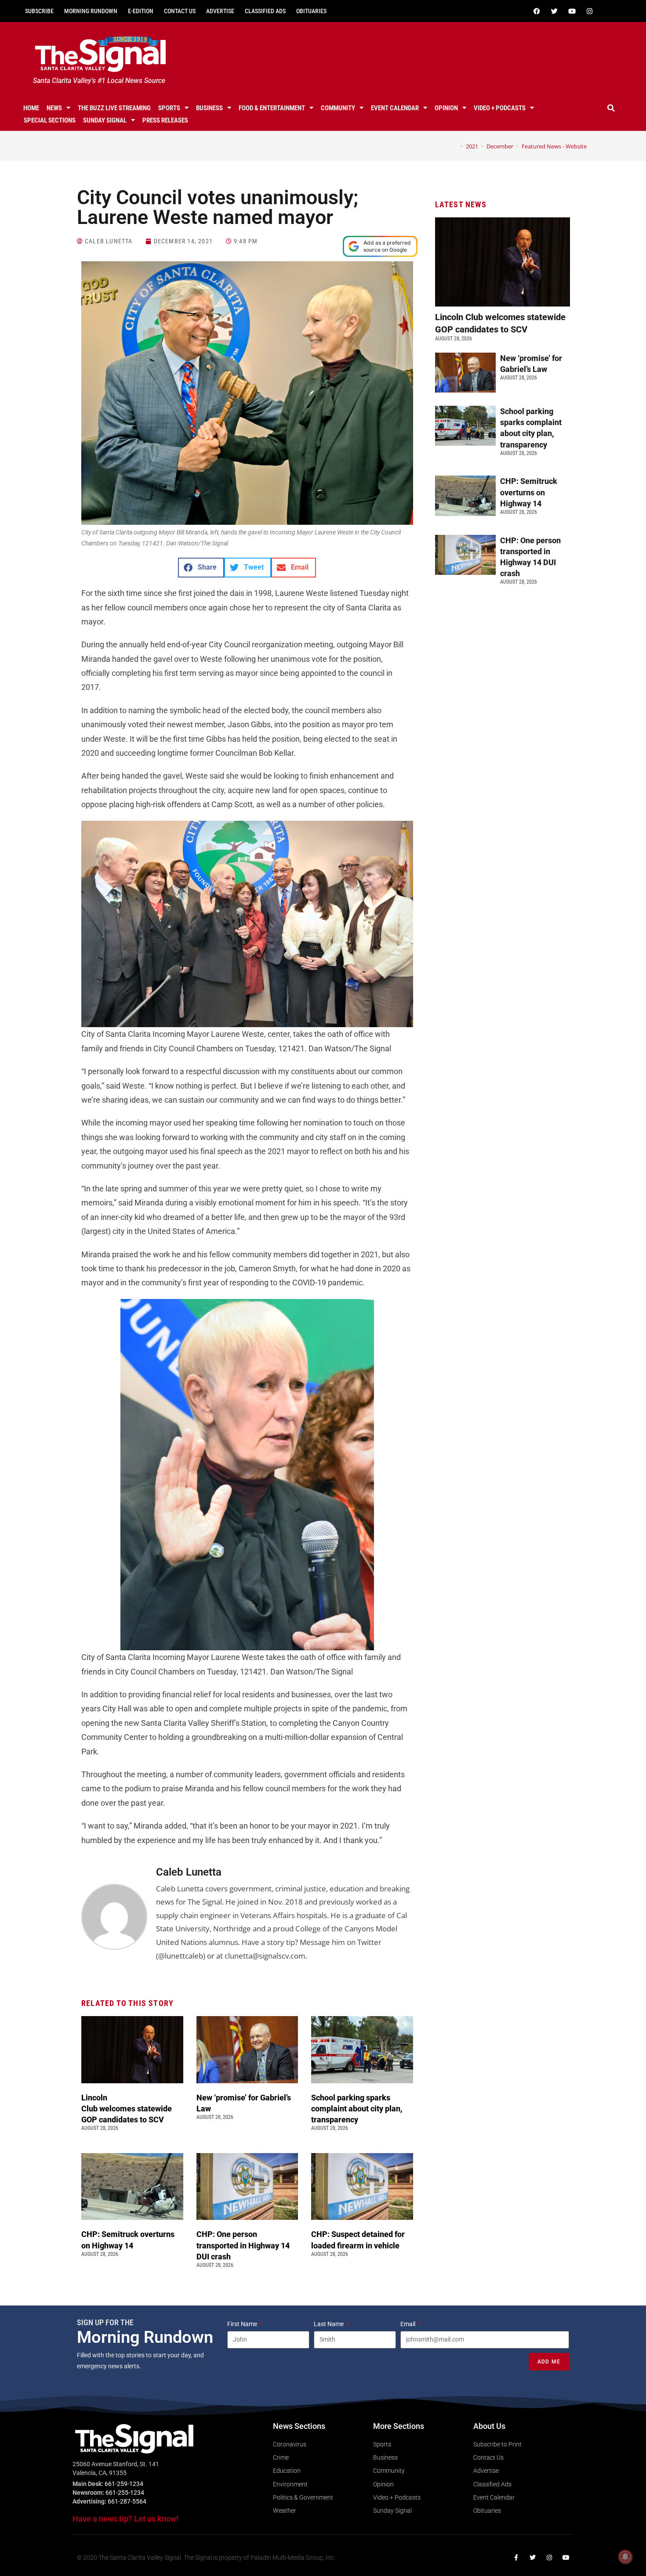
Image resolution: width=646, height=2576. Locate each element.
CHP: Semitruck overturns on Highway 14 (529, 492)
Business (209, 108)
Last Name (329, 2324)
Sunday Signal (105, 120)
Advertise (220, 11)
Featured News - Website (554, 146)
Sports (169, 108)
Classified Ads (265, 11)
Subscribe (39, 11)
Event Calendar (395, 108)
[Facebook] (537, 11)
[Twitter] (554, 11)
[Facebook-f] (516, 2558)
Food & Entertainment (272, 108)
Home (31, 108)
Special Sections (50, 120)
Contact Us (180, 11)
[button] (611, 108)
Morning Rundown (91, 11)
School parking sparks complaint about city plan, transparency (357, 2109)
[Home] (455, 146)
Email (408, 2324)
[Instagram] (589, 11)
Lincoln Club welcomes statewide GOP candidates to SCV (127, 2109)
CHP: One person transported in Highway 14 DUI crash (243, 2245)
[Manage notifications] (625, 2557)
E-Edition (141, 11)
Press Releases (165, 120)
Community (338, 108)
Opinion (446, 108)
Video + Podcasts (500, 108)
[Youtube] (572, 11)
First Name (243, 2324)
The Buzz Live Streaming (114, 108)
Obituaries (311, 11)
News (54, 108)
